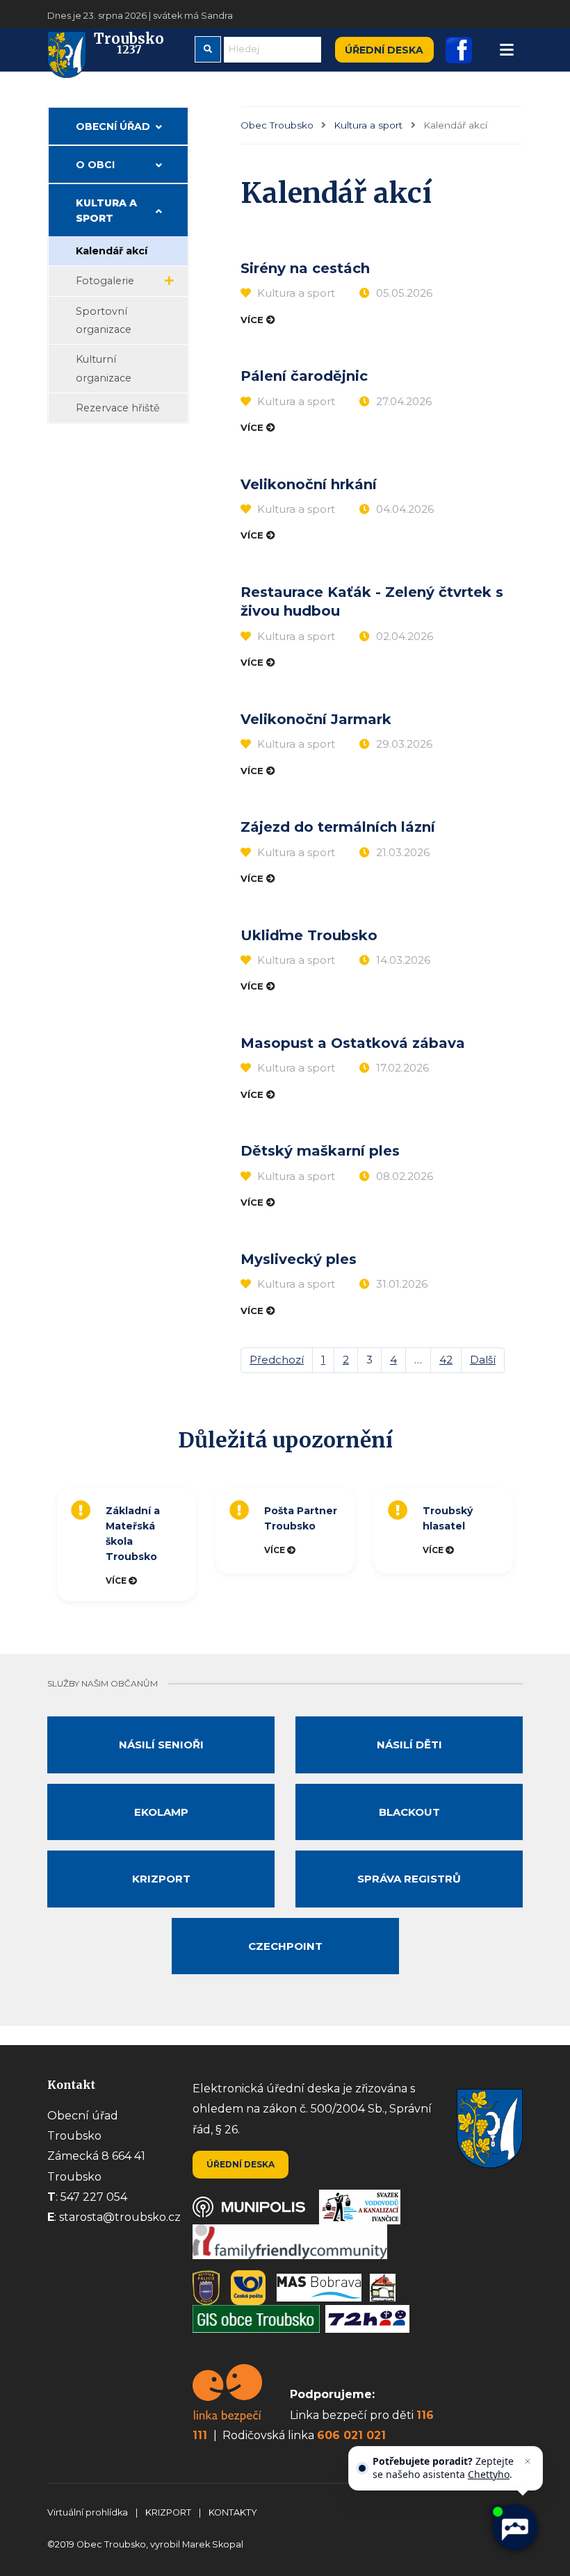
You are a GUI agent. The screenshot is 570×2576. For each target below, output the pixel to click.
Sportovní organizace (104, 320)
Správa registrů (409, 1879)
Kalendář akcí (112, 251)
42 (446, 1360)
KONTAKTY (233, 2512)
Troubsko (129, 44)
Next (530, 1544)
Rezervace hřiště (118, 408)
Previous (44, 1544)
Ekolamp (161, 1812)
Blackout (409, 1812)
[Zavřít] (528, 2461)
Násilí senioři (161, 1745)
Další (483, 1360)
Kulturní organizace (104, 368)
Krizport (161, 1879)
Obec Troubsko (277, 125)
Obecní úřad (113, 126)
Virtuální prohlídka (89, 2512)
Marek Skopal (213, 2544)
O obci (95, 165)
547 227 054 (94, 2197)
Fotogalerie (105, 281)
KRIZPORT (169, 2512)
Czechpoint (285, 1946)
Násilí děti (409, 1745)
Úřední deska (384, 50)
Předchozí (277, 1360)
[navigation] (507, 50)
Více (253, 320)
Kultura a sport (368, 125)
